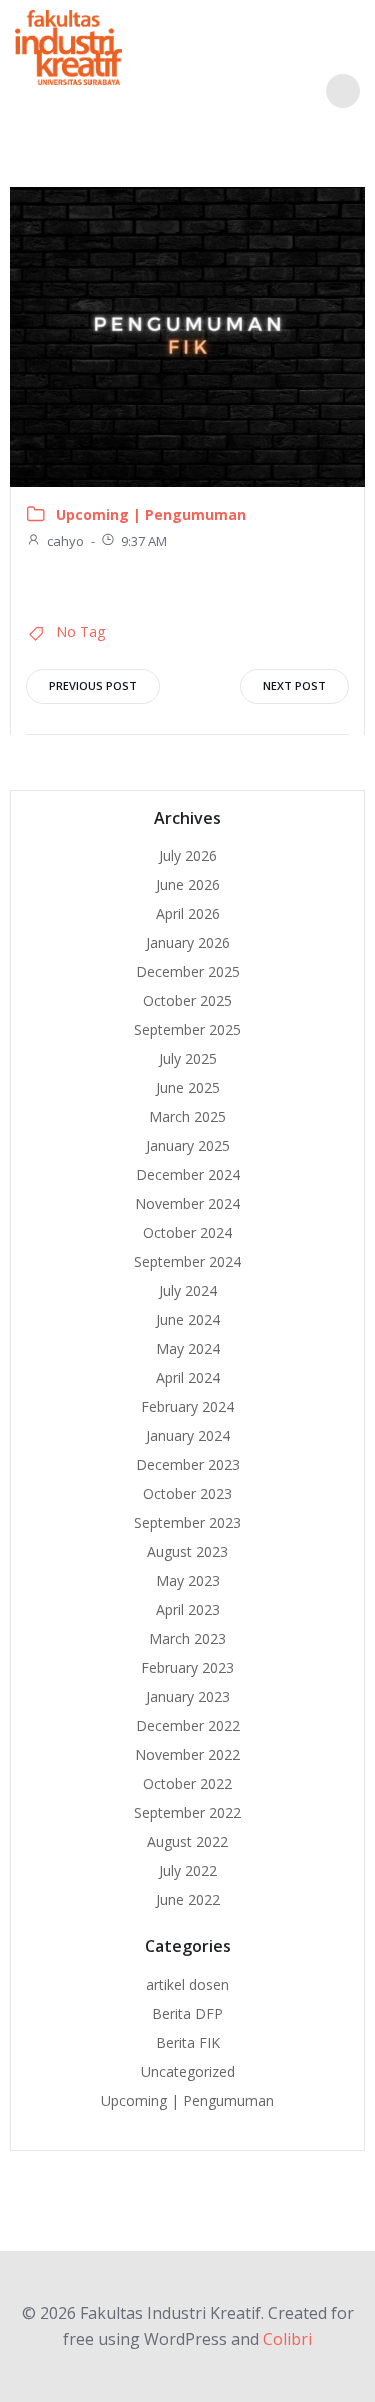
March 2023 (187, 1638)
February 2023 (187, 1667)
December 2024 (188, 1174)
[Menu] (343, 91)
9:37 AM (144, 541)
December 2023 (188, 1464)
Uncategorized (188, 2071)
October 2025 (187, 1000)
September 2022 (187, 1812)
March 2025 (187, 1116)
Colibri (287, 2339)
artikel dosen (187, 1984)
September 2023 (187, 1522)
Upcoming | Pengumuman (151, 514)
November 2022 (187, 1754)
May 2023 (188, 1580)
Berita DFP (187, 2013)
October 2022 (187, 1783)
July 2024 (188, 1290)
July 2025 (188, 1058)
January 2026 (188, 942)
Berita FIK (188, 2042)
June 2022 (188, 1899)
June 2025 (188, 1087)
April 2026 (188, 913)
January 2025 (188, 1145)
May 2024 (188, 1348)
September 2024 (187, 1261)
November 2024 (187, 1203)
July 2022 (188, 1870)
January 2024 (188, 1435)
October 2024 (187, 1232)
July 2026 (188, 855)
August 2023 (187, 1551)
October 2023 (187, 1493)
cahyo (65, 541)
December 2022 (188, 1725)
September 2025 (187, 1029)
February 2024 (187, 1406)
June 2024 (188, 1319)
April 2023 (188, 1609)
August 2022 (187, 1841)
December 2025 (188, 971)
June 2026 (188, 884)
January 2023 (188, 1696)
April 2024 (188, 1377)
